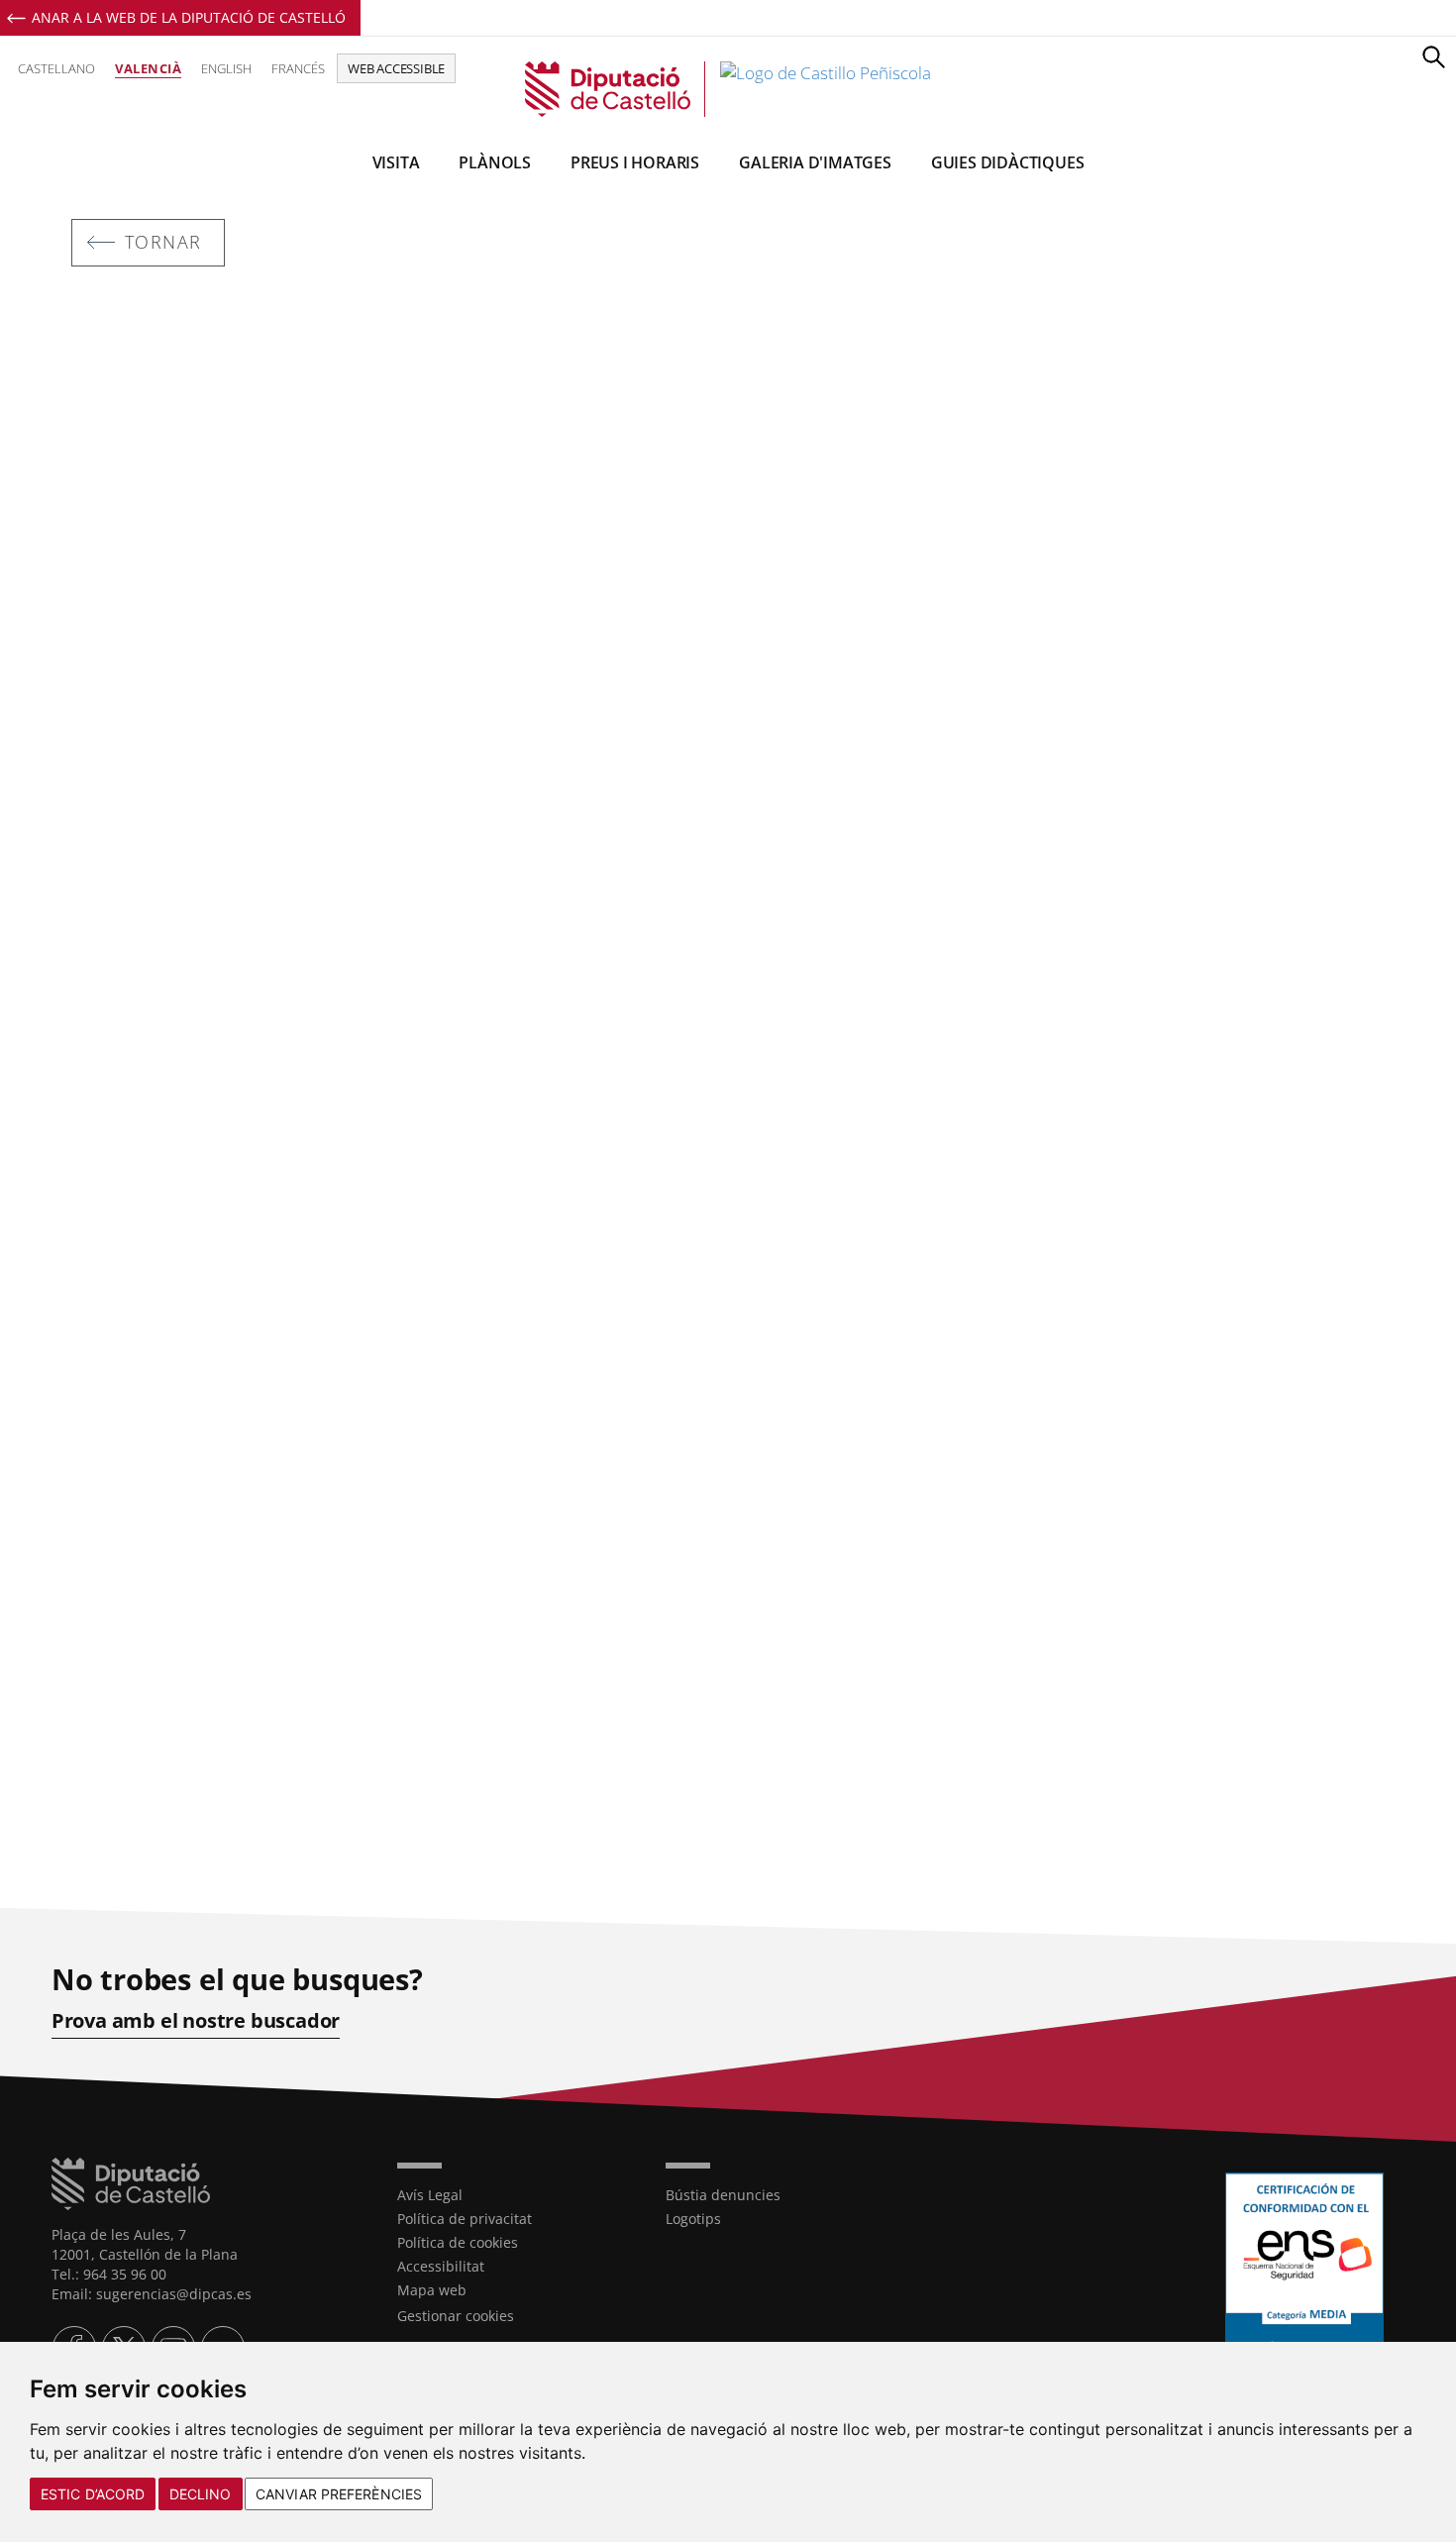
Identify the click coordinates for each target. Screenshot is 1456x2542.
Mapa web (432, 2290)
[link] (728, 89)
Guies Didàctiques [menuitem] (1008, 162)
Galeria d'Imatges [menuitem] (815, 162)
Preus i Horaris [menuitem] (635, 162)
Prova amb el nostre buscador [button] (196, 2021)
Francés (298, 68)
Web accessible (396, 68)
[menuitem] (517, 2195)
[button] (1433, 56)
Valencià (148, 68)
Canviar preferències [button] (339, 2494)
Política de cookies (458, 2242)
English (226, 68)
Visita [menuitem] (396, 162)
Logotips (693, 2219)
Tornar (163, 242)
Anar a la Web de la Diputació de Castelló (189, 17)
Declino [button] (201, 2494)
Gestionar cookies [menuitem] (456, 2316)
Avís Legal (430, 2195)
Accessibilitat (441, 2266)
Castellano (56, 68)
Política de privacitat (465, 2219)
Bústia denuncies (723, 2195)
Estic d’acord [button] (93, 2494)
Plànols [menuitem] (495, 162)
